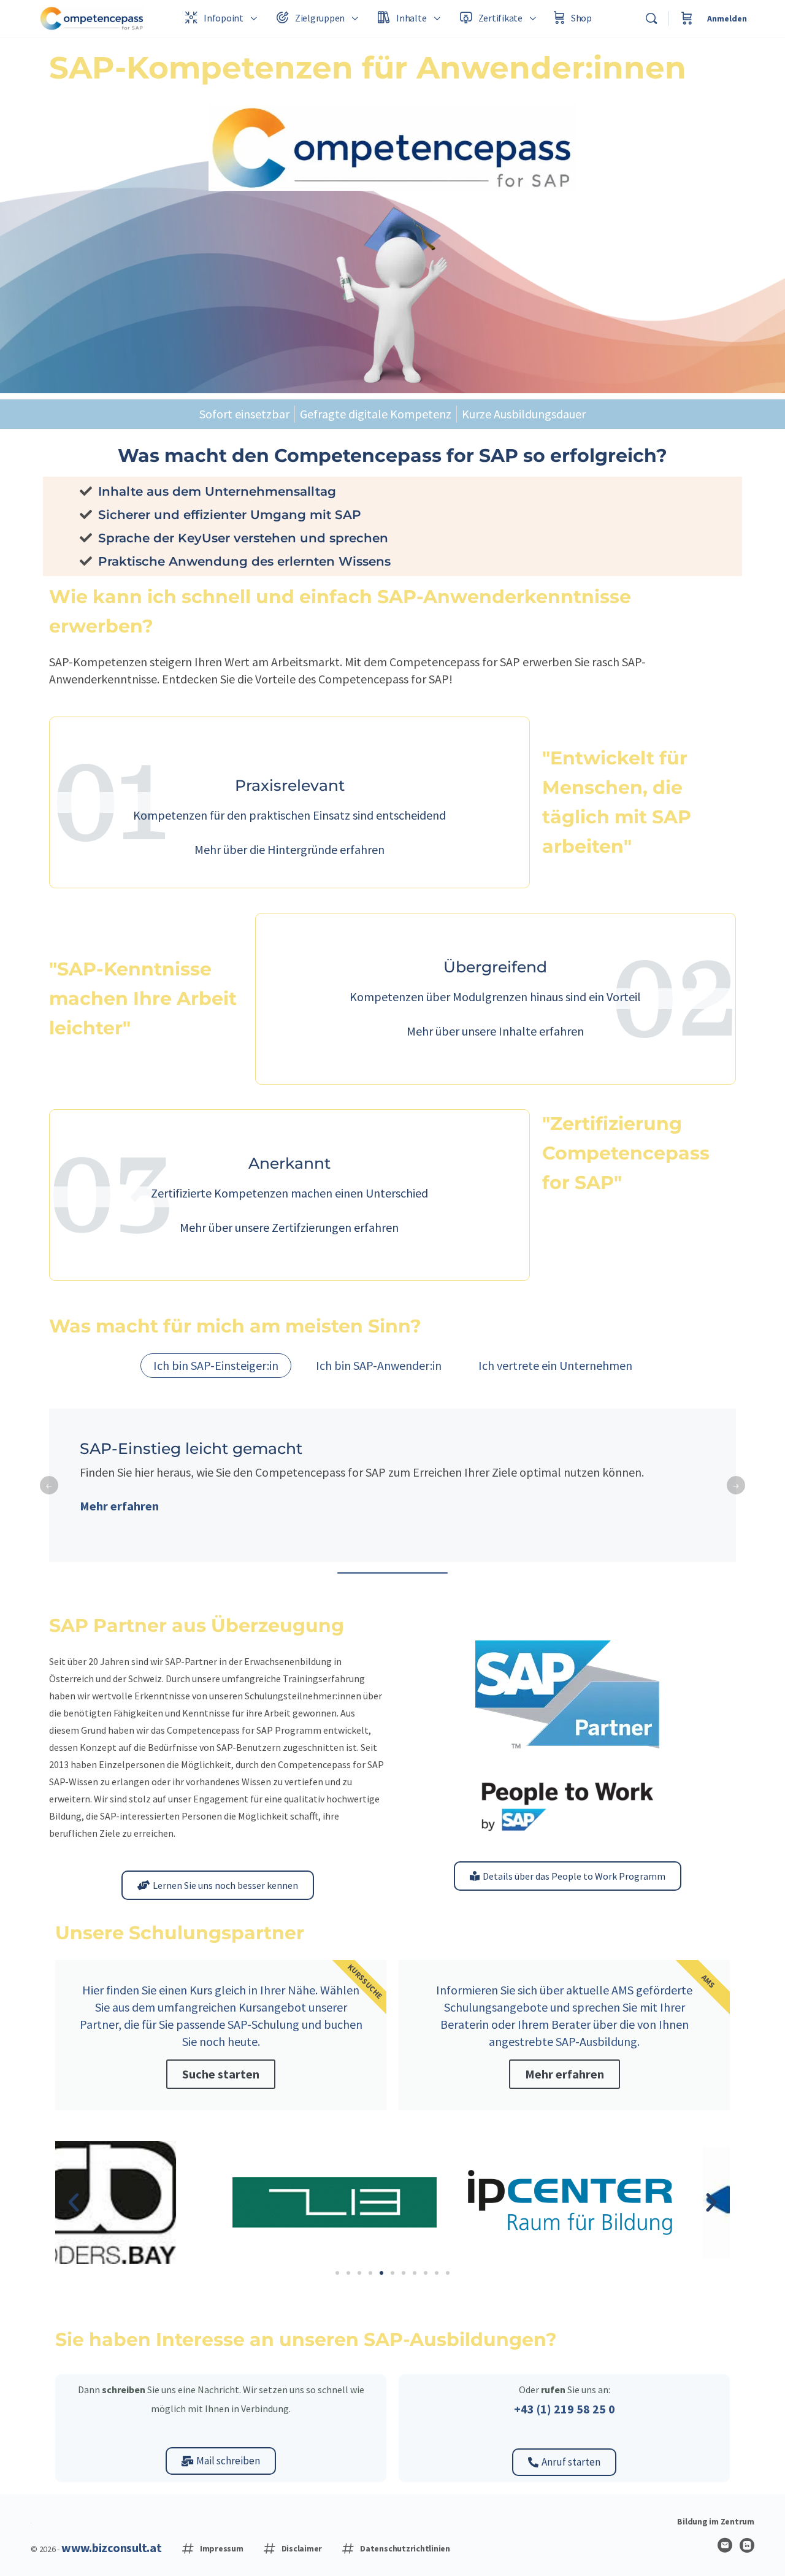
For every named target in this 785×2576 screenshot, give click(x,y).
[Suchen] (651, 18)
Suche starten (221, 2074)
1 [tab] (356, 1573)
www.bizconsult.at (112, 2547)
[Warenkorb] (687, 18)
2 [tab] (392, 1573)
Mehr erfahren (119, 1506)
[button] (74, 2202)
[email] (725, 2545)
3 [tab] (429, 1573)
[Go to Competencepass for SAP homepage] (92, 17)
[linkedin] (747, 2545)
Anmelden (727, 18)
